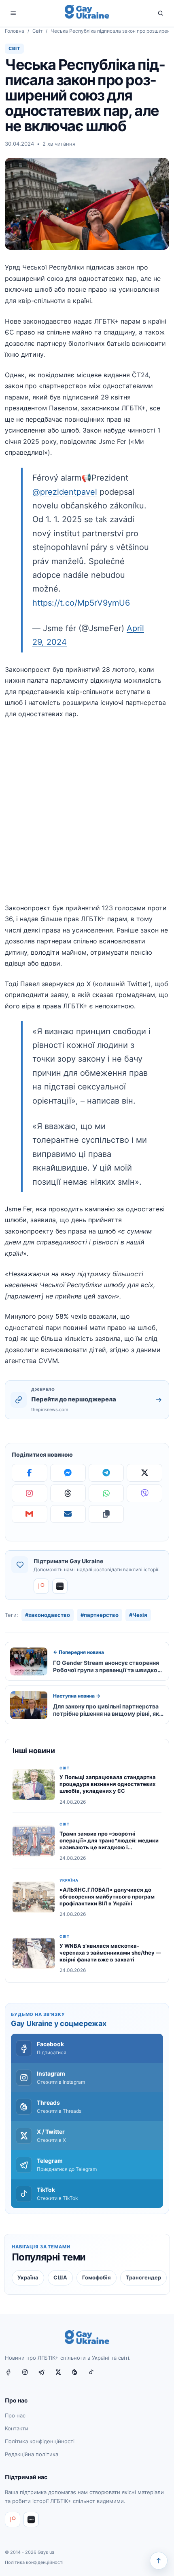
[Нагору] (159, 2561)
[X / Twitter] (62, 2376)
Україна (69, 1880)
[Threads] (68, 1493)
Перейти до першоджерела (74, 1399)
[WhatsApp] (106, 1493)
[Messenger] (68, 1473)
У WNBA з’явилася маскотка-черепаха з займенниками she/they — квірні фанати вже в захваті (110, 1953)
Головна (15, 31)
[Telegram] (106, 1473)
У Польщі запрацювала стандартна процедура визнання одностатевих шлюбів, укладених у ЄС (108, 1784)
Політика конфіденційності (40, 2441)
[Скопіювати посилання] (106, 1514)
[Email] (68, 1514)
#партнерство (100, 1615)
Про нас (15, 2416)
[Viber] (144, 1493)
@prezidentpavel (65, 492)
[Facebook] (30, 1473)
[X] (144, 1473)
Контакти (17, 2428)
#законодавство (48, 1615)
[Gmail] (30, 1514)
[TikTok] (95, 2376)
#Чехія (138, 1615)
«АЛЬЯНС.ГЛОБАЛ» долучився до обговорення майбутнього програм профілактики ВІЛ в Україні (107, 1896)
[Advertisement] (87, 816)
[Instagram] (30, 1493)
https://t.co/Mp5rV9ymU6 (81, 603)
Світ (37, 31)
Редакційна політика (32, 2454)
